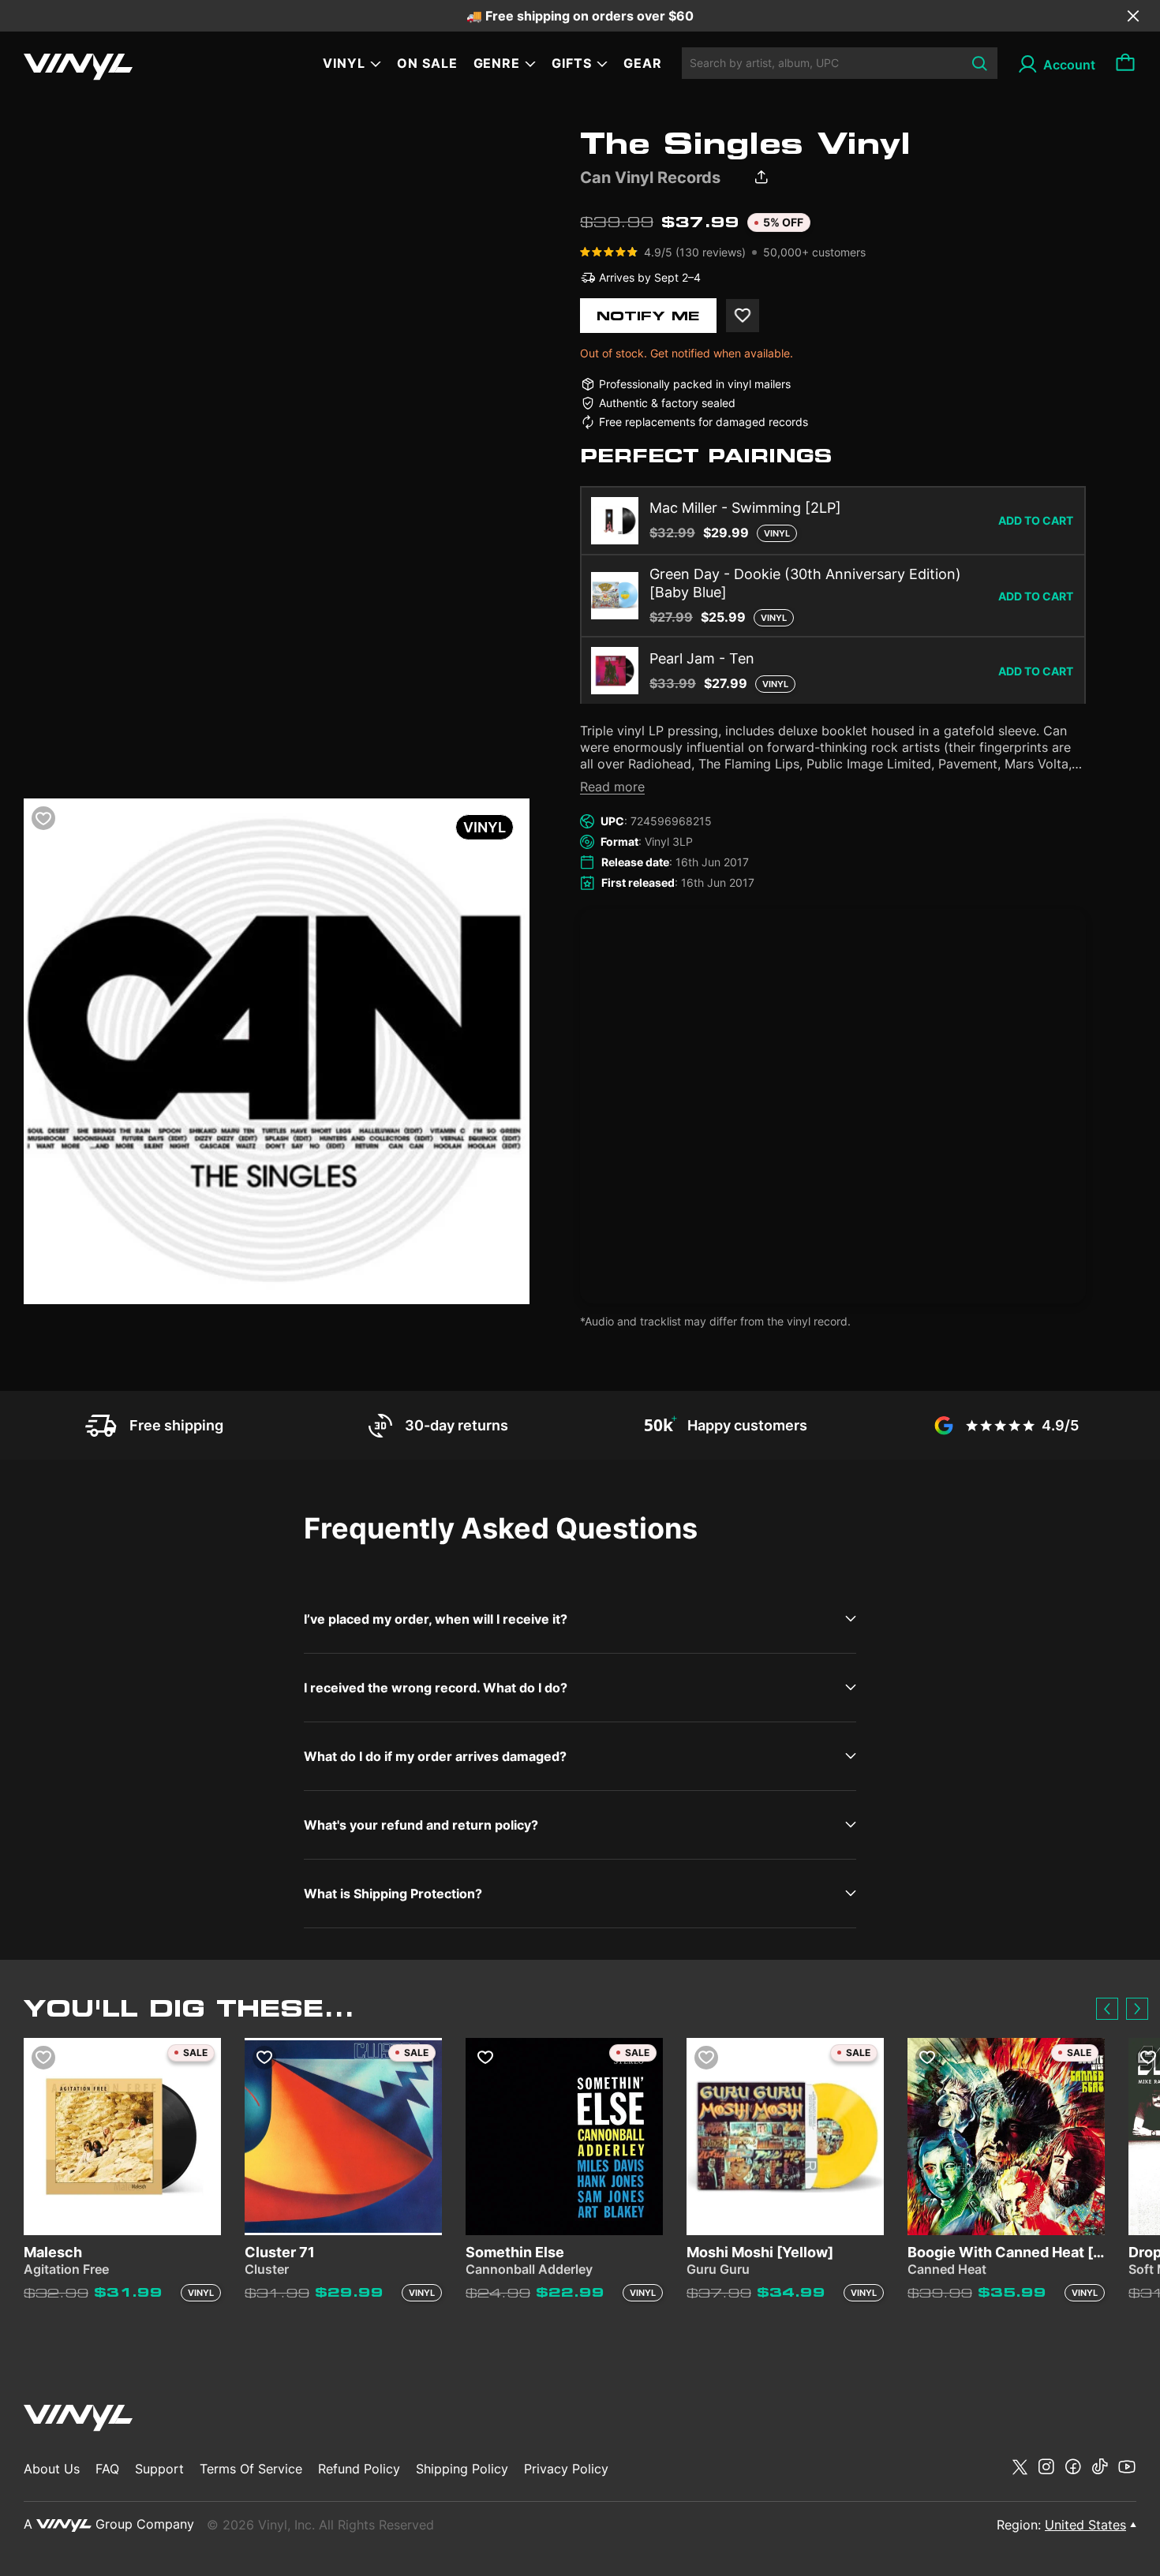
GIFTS (572, 63)
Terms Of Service (251, 2469)
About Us (52, 2469)
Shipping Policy (462, 2469)
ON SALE (427, 63)
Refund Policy (359, 2469)
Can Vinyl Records (650, 178)
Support (159, 2469)
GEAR (643, 63)
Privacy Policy (566, 2469)
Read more (612, 787)
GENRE (497, 63)
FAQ (107, 2469)
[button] (1107, 2009)
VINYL (344, 63)
